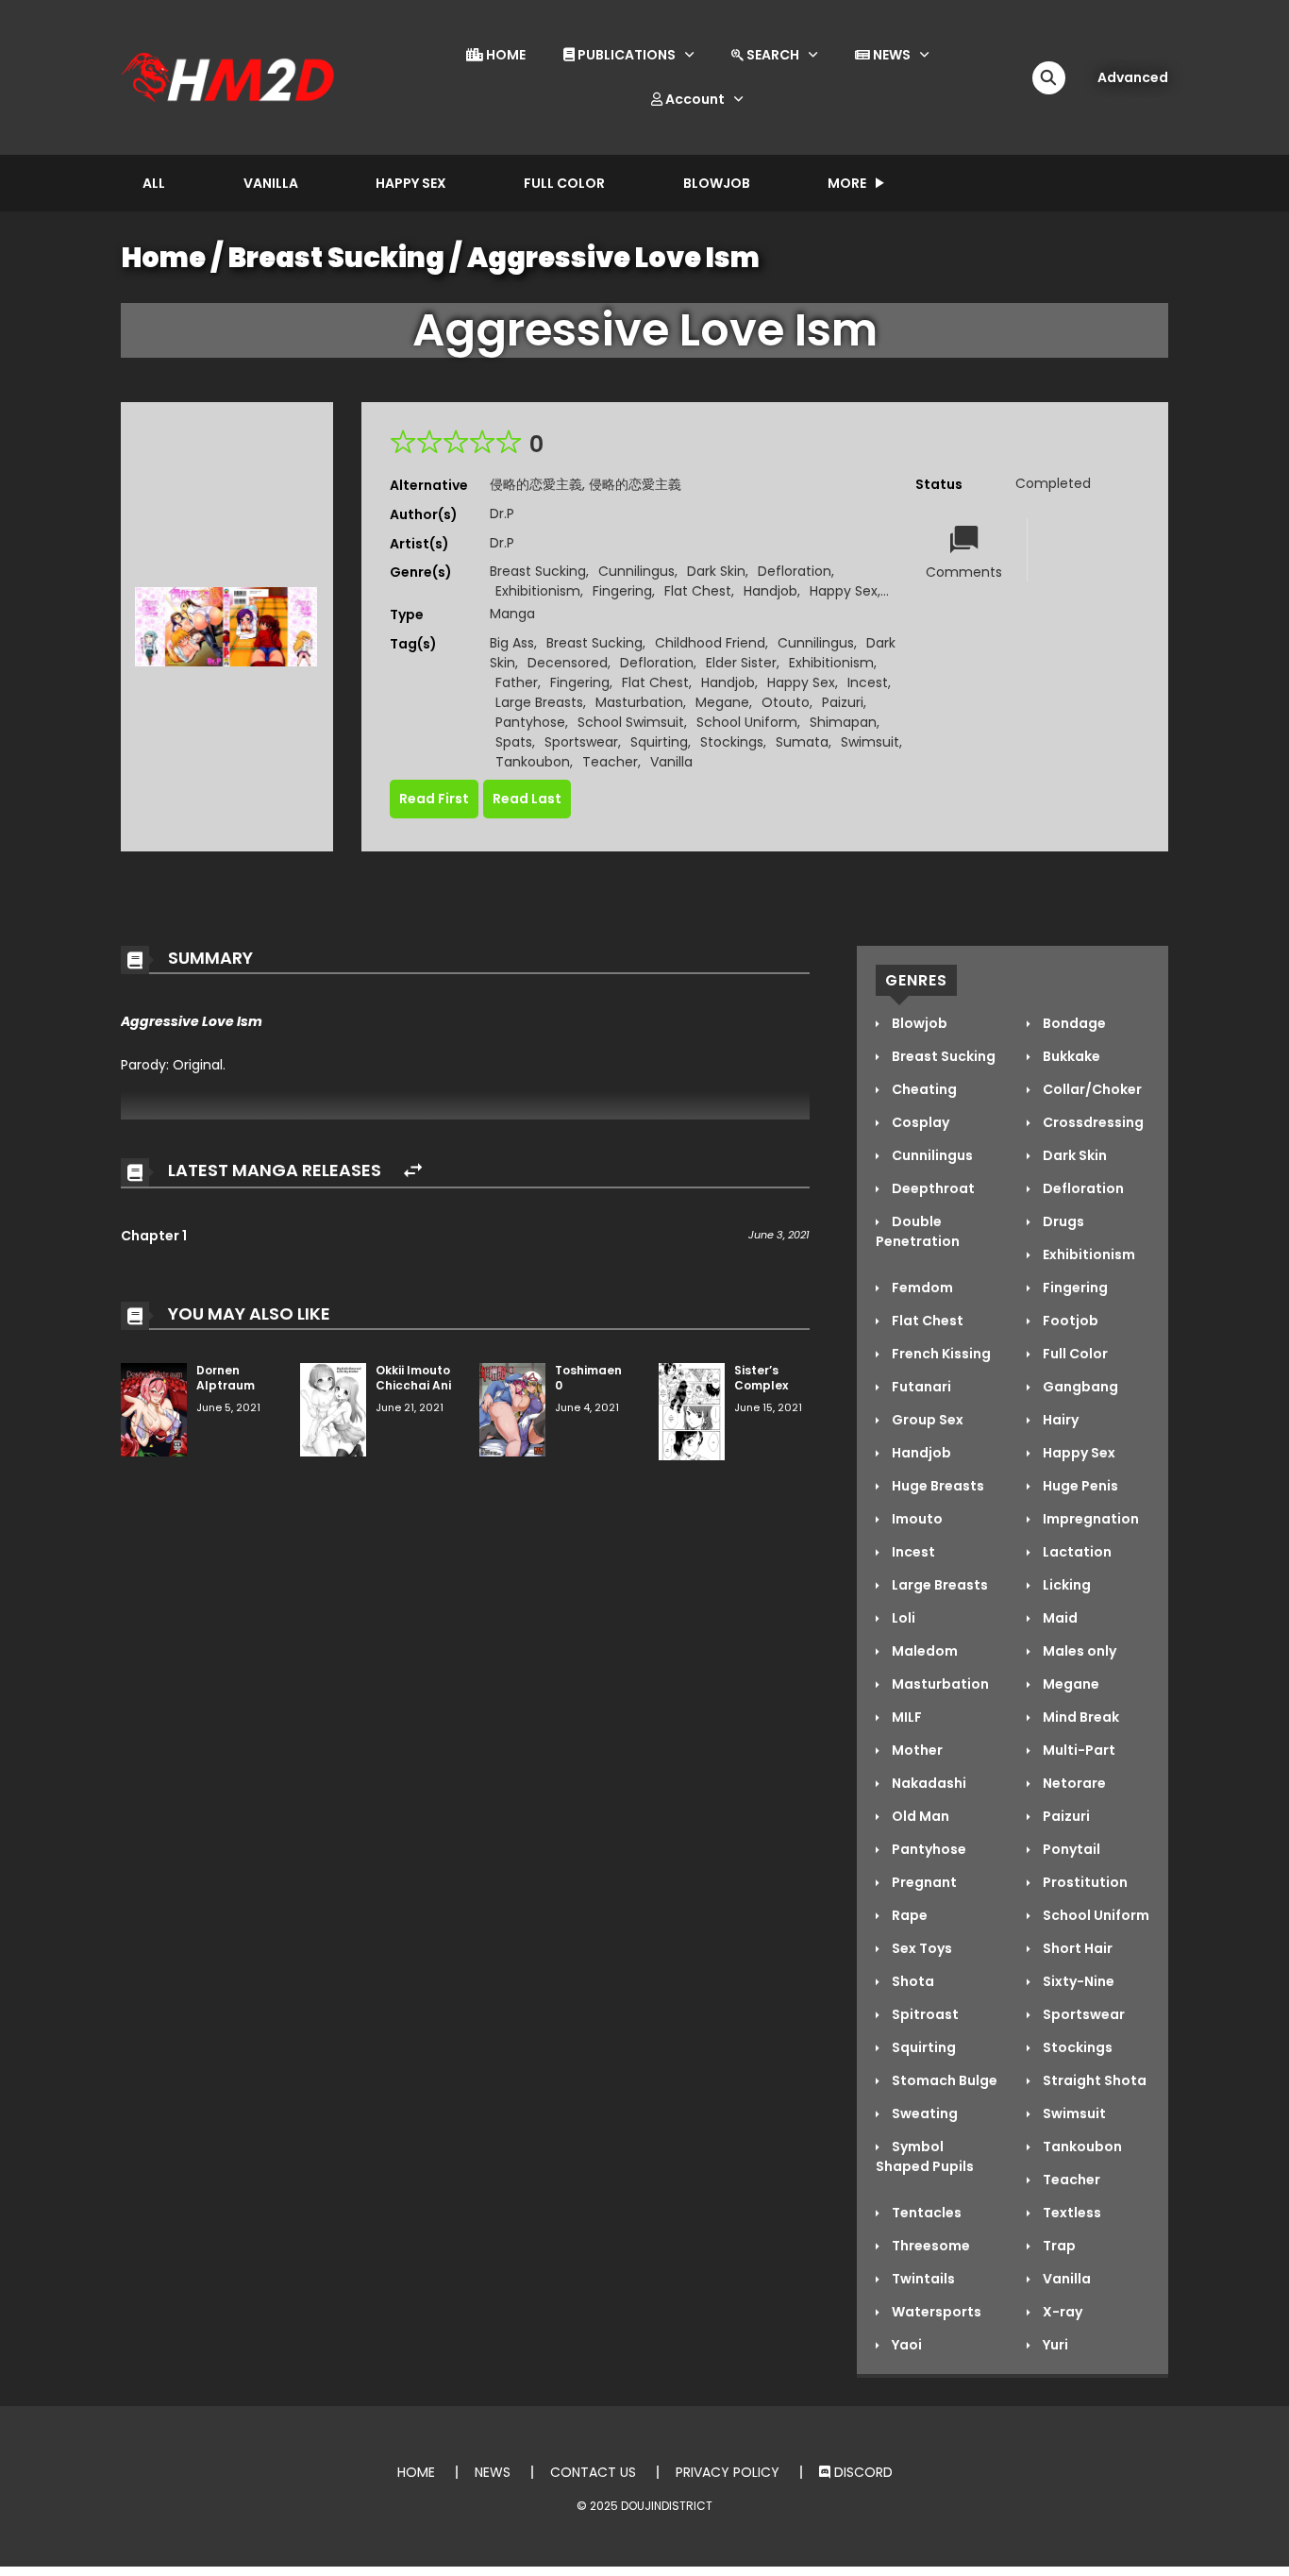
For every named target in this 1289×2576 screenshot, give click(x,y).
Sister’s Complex (761, 1378)
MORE (847, 183)
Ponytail (1070, 1849)
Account (694, 99)
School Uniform (747, 722)
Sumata (802, 742)
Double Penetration (918, 1231)
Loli (902, 1618)
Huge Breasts (937, 1486)
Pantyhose (530, 722)
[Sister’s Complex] (692, 1410)
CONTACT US (593, 2472)
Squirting (659, 742)
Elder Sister (741, 663)
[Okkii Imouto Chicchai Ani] (333, 1408)
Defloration (795, 571)
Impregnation (1089, 1519)
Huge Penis (1079, 1486)
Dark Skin (716, 571)
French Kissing (940, 1354)
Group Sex (926, 1420)
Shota (912, 1981)
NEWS (890, 55)
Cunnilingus (636, 571)
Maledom (923, 1651)
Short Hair (1076, 1948)
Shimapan (843, 722)
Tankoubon (533, 762)
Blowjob (717, 183)
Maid (1059, 1618)
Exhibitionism (538, 591)
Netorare (1073, 1783)
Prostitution (1084, 1882)
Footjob (1069, 1321)
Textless (1071, 2213)
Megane (722, 702)
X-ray (1061, 2312)
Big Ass (512, 643)
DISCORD (862, 2472)
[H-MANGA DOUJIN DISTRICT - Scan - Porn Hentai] (230, 76)
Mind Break (1080, 1717)
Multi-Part (1078, 1750)
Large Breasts (539, 702)
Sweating (923, 2113)
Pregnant (923, 1882)
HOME (504, 55)
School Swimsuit (631, 722)
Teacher (610, 762)
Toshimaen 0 (588, 1378)
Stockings (732, 742)
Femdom (921, 1288)
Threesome (929, 2246)
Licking (1065, 1585)
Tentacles (925, 2213)
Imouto (916, 1519)
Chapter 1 (154, 1236)
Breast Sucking (336, 258)
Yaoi (905, 2345)
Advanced (1133, 77)
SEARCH (771, 55)
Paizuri (843, 702)
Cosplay (919, 1122)
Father (517, 682)
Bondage (1073, 1023)
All (154, 183)
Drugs (1062, 1221)
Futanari (920, 1387)
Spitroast (924, 2014)
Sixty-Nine (1077, 1981)
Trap (1058, 2246)
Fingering (622, 591)
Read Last (527, 799)
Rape (908, 1915)
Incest (868, 682)
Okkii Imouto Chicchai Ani (413, 1378)
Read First (434, 799)
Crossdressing (1092, 1122)
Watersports (935, 2312)
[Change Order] (413, 1171)
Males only (1078, 1651)
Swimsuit (870, 742)
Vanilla (271, 183)
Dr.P (502, 514)
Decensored (568, 663)
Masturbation (639, 702)
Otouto (786, 702)
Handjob (770, 591)
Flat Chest (698, 591)
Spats (514, 742)
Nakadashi (928, 1783)
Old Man (919, 1816)
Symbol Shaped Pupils (925, 2156)
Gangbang (1079, 1387)
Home (164, 258)
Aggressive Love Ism (613, 258)
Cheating (923, 1089)
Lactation (1076, 1552)
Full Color (564, 183)
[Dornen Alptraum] (154, 1408)
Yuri (1054, 2345)
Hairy (1059, 1420)
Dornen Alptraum (226, 1378)
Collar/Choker (1091, 1089)
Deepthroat (932, 1188)
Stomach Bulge (943, 2080)
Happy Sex (411, 183)
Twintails (922, 2279)
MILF (905, 1717)
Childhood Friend (710, 643)
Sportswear (581, 742)
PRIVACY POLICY (728, 2472)
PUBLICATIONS (625, 55)
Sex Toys (921, 1948)
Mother (916, 1750)
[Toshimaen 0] (512, 1408)
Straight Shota (1093, 2080)
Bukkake (1070, 1056)
